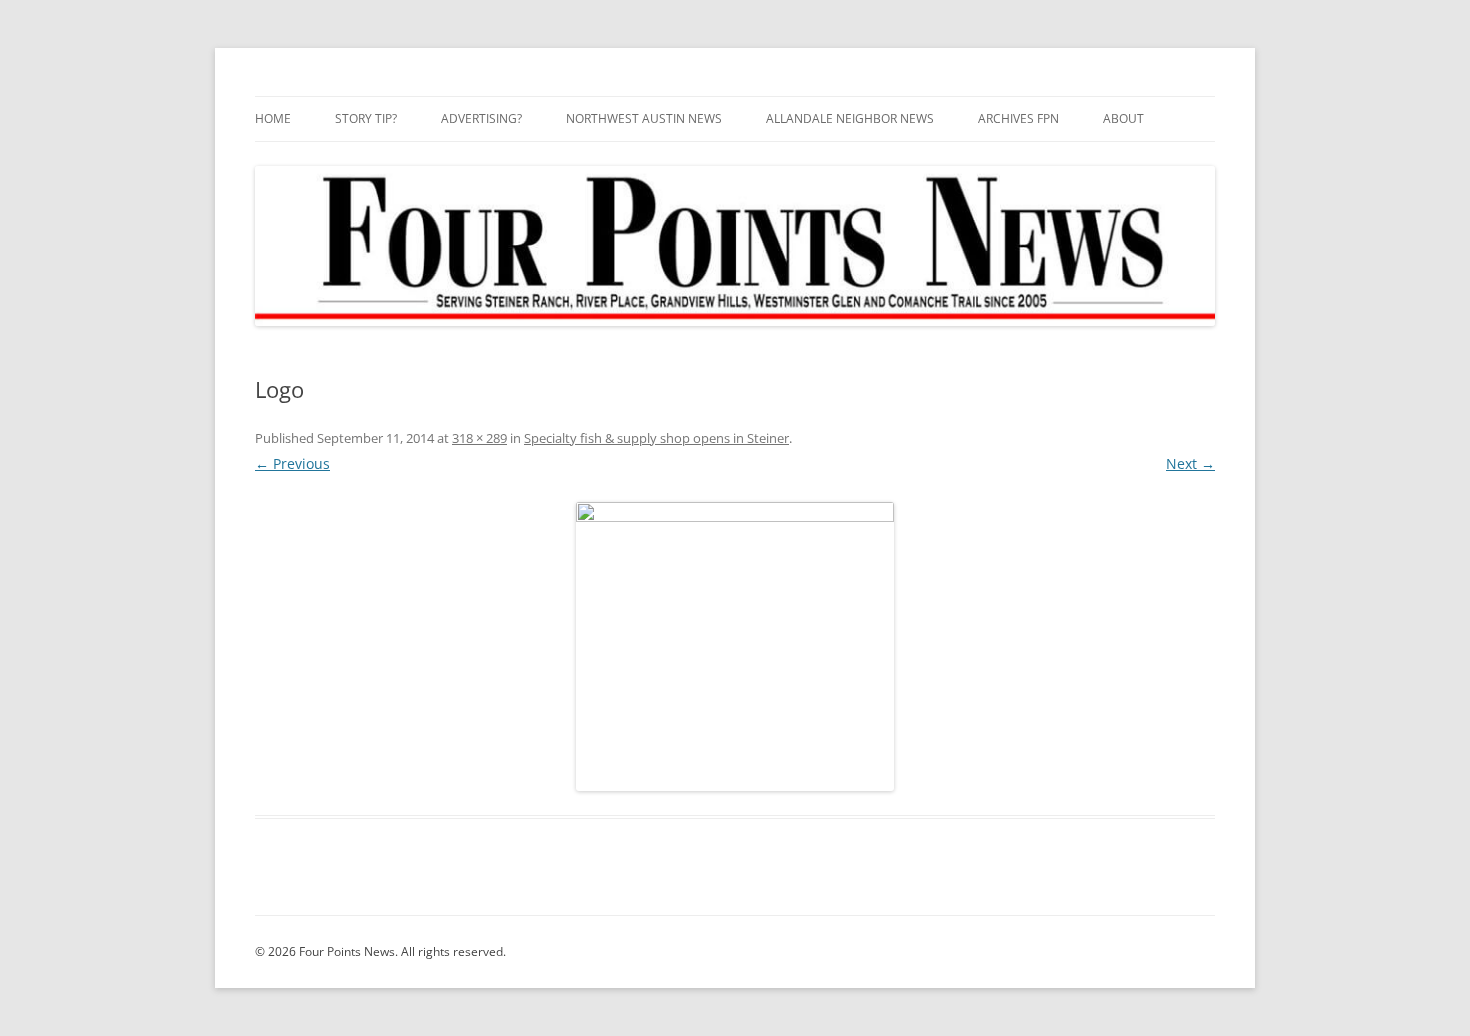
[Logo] (735, 646)
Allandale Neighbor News (850, 118)
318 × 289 (479, 438)
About (1123, 118)
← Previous (292, 463)
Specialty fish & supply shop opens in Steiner (656, 438)
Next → (1190, 463)
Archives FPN (1018, 118)
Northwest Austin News (644, 118)
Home (273, 118)
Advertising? (481, 118)
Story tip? (366, 118)
